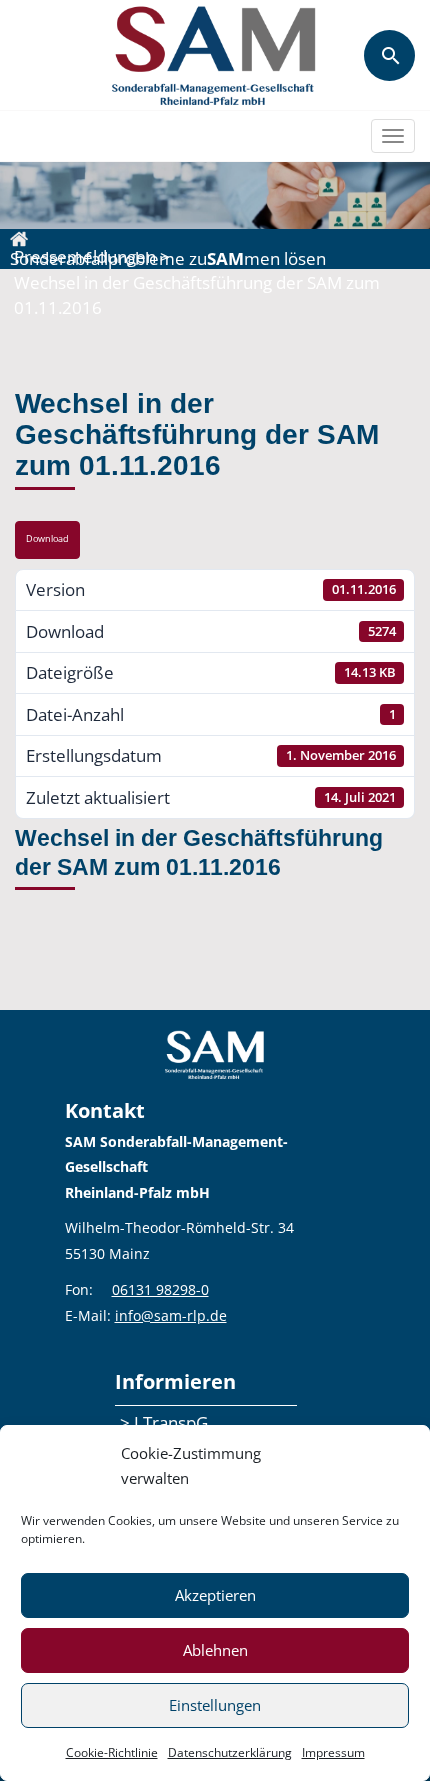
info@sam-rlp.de (171, 1315)
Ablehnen (215, 1650)
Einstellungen (215, 1705)
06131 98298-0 (160, 1289)
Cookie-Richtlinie (112, 1752)
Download (47, 539)
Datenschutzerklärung (230, 1752)
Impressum (333, 1752)
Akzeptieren (215, 1595)
